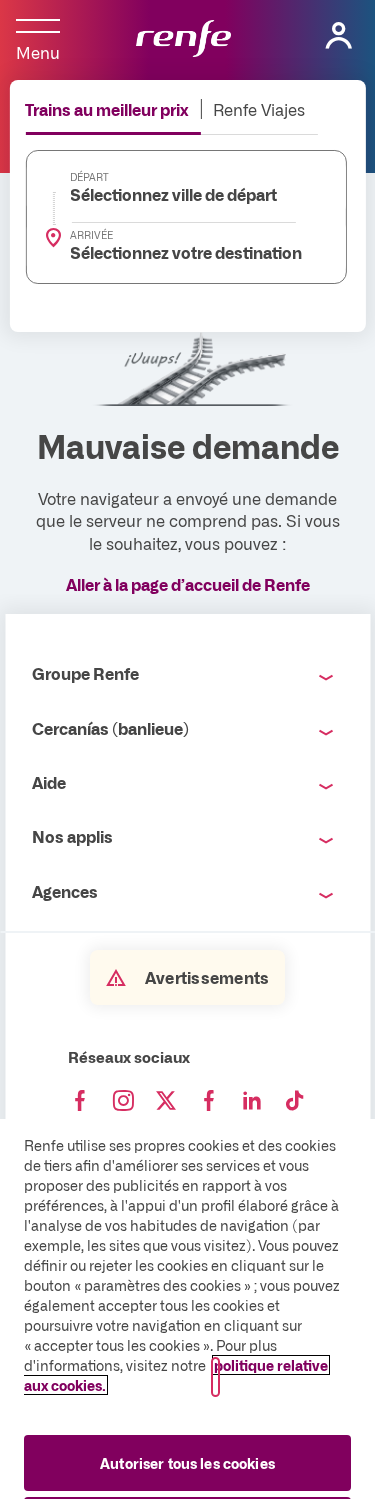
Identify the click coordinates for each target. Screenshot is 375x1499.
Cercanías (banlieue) (110, 728)
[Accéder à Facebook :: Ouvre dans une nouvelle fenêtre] (80, 1101)
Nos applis (72, 836)
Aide (49, 782)
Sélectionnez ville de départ (173, 194)
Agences (65, 891)
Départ (89, 177)
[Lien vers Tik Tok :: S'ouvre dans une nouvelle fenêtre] (295, 1101)
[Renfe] (183, 40)
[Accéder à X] (166, 1101)
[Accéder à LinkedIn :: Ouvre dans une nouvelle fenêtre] (252, 1101)
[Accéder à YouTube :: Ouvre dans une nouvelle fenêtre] (209, 1101)
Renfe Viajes (259, 109)
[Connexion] (339, 36)
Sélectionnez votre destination (174, 252)
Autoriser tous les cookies (187, 1463)
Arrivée (91, 235)
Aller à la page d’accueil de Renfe (188, 584)
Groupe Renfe (85, 673)
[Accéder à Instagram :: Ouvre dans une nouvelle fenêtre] (123, 1101)
